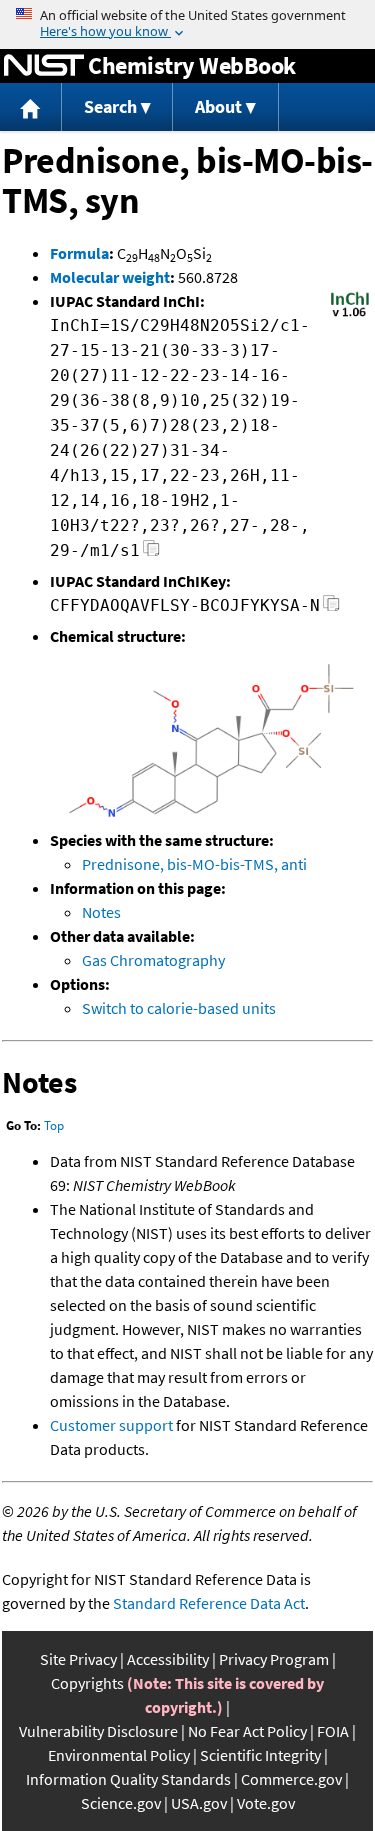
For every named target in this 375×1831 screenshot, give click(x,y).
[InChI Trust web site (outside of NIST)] (350, 315)
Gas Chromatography (153, 960)
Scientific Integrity (260, 1755)
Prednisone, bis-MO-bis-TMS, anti (194, 864)
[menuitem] (31, 107)
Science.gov (121, 1803)
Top (54, 1125)
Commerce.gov (291, 1779)
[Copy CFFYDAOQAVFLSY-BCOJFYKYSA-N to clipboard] (331, 608)
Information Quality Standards (128, 1779)
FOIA (333, 1731)
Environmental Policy (119, 1755)
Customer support (111, 1425)
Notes (101, 912)
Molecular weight (110, 277)
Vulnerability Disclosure (98, 1731)
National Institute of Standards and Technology (44, 66)
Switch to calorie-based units (179, 1008)
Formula (79, 253)
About (218, 106)
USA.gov (199, 1803)
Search (110, 106)
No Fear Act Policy (247, 1731)
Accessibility (168, 1659)
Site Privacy (78, 1659)
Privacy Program (274, 1659)
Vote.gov (266, 1803)
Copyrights (87, 1683)
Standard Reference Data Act (209, 1603)
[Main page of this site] (31, 107)
